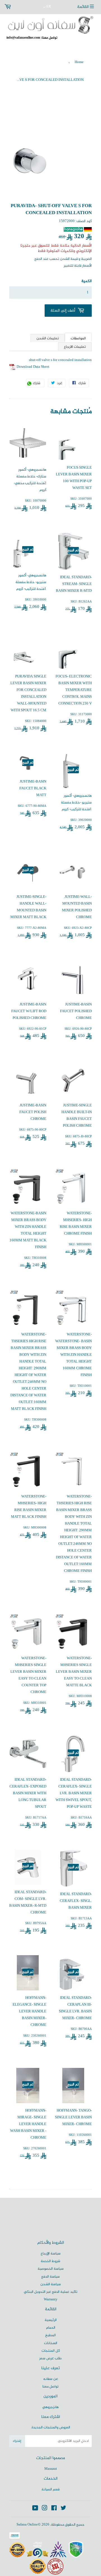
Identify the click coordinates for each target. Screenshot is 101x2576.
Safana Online (27, 2525)
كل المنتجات (51, 2351)
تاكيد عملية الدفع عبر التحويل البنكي (51, 2292)
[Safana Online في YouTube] (35, 2509)
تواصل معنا (50, 2387)
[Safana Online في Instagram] (45, 2509)
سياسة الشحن (51, 2284)
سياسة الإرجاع (51, 2254)
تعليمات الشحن (48, 338)
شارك (38, 384)
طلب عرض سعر (50, 2358)
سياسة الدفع (50, 2277)
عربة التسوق (19, 7)
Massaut (51, 2469)
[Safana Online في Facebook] (54, 2509)
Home (79, 62)
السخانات (51, 2343)
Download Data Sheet (33, 367)
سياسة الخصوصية (51, 2269)
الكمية (87, 281)
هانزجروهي (50, 2407)
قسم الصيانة (50, 2489)
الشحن (65, 259)
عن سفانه (51, 2379)
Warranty (51, 2300)
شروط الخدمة (50, 2261)
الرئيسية (51, 2320)
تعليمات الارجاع (75, 347)
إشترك (17, 2441)
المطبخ (50, 2335)
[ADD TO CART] (68, 311)
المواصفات (78, 338)
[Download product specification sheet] (12, 367)
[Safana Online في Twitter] (63, 2509)
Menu (87, 7)
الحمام (51, 2328)
